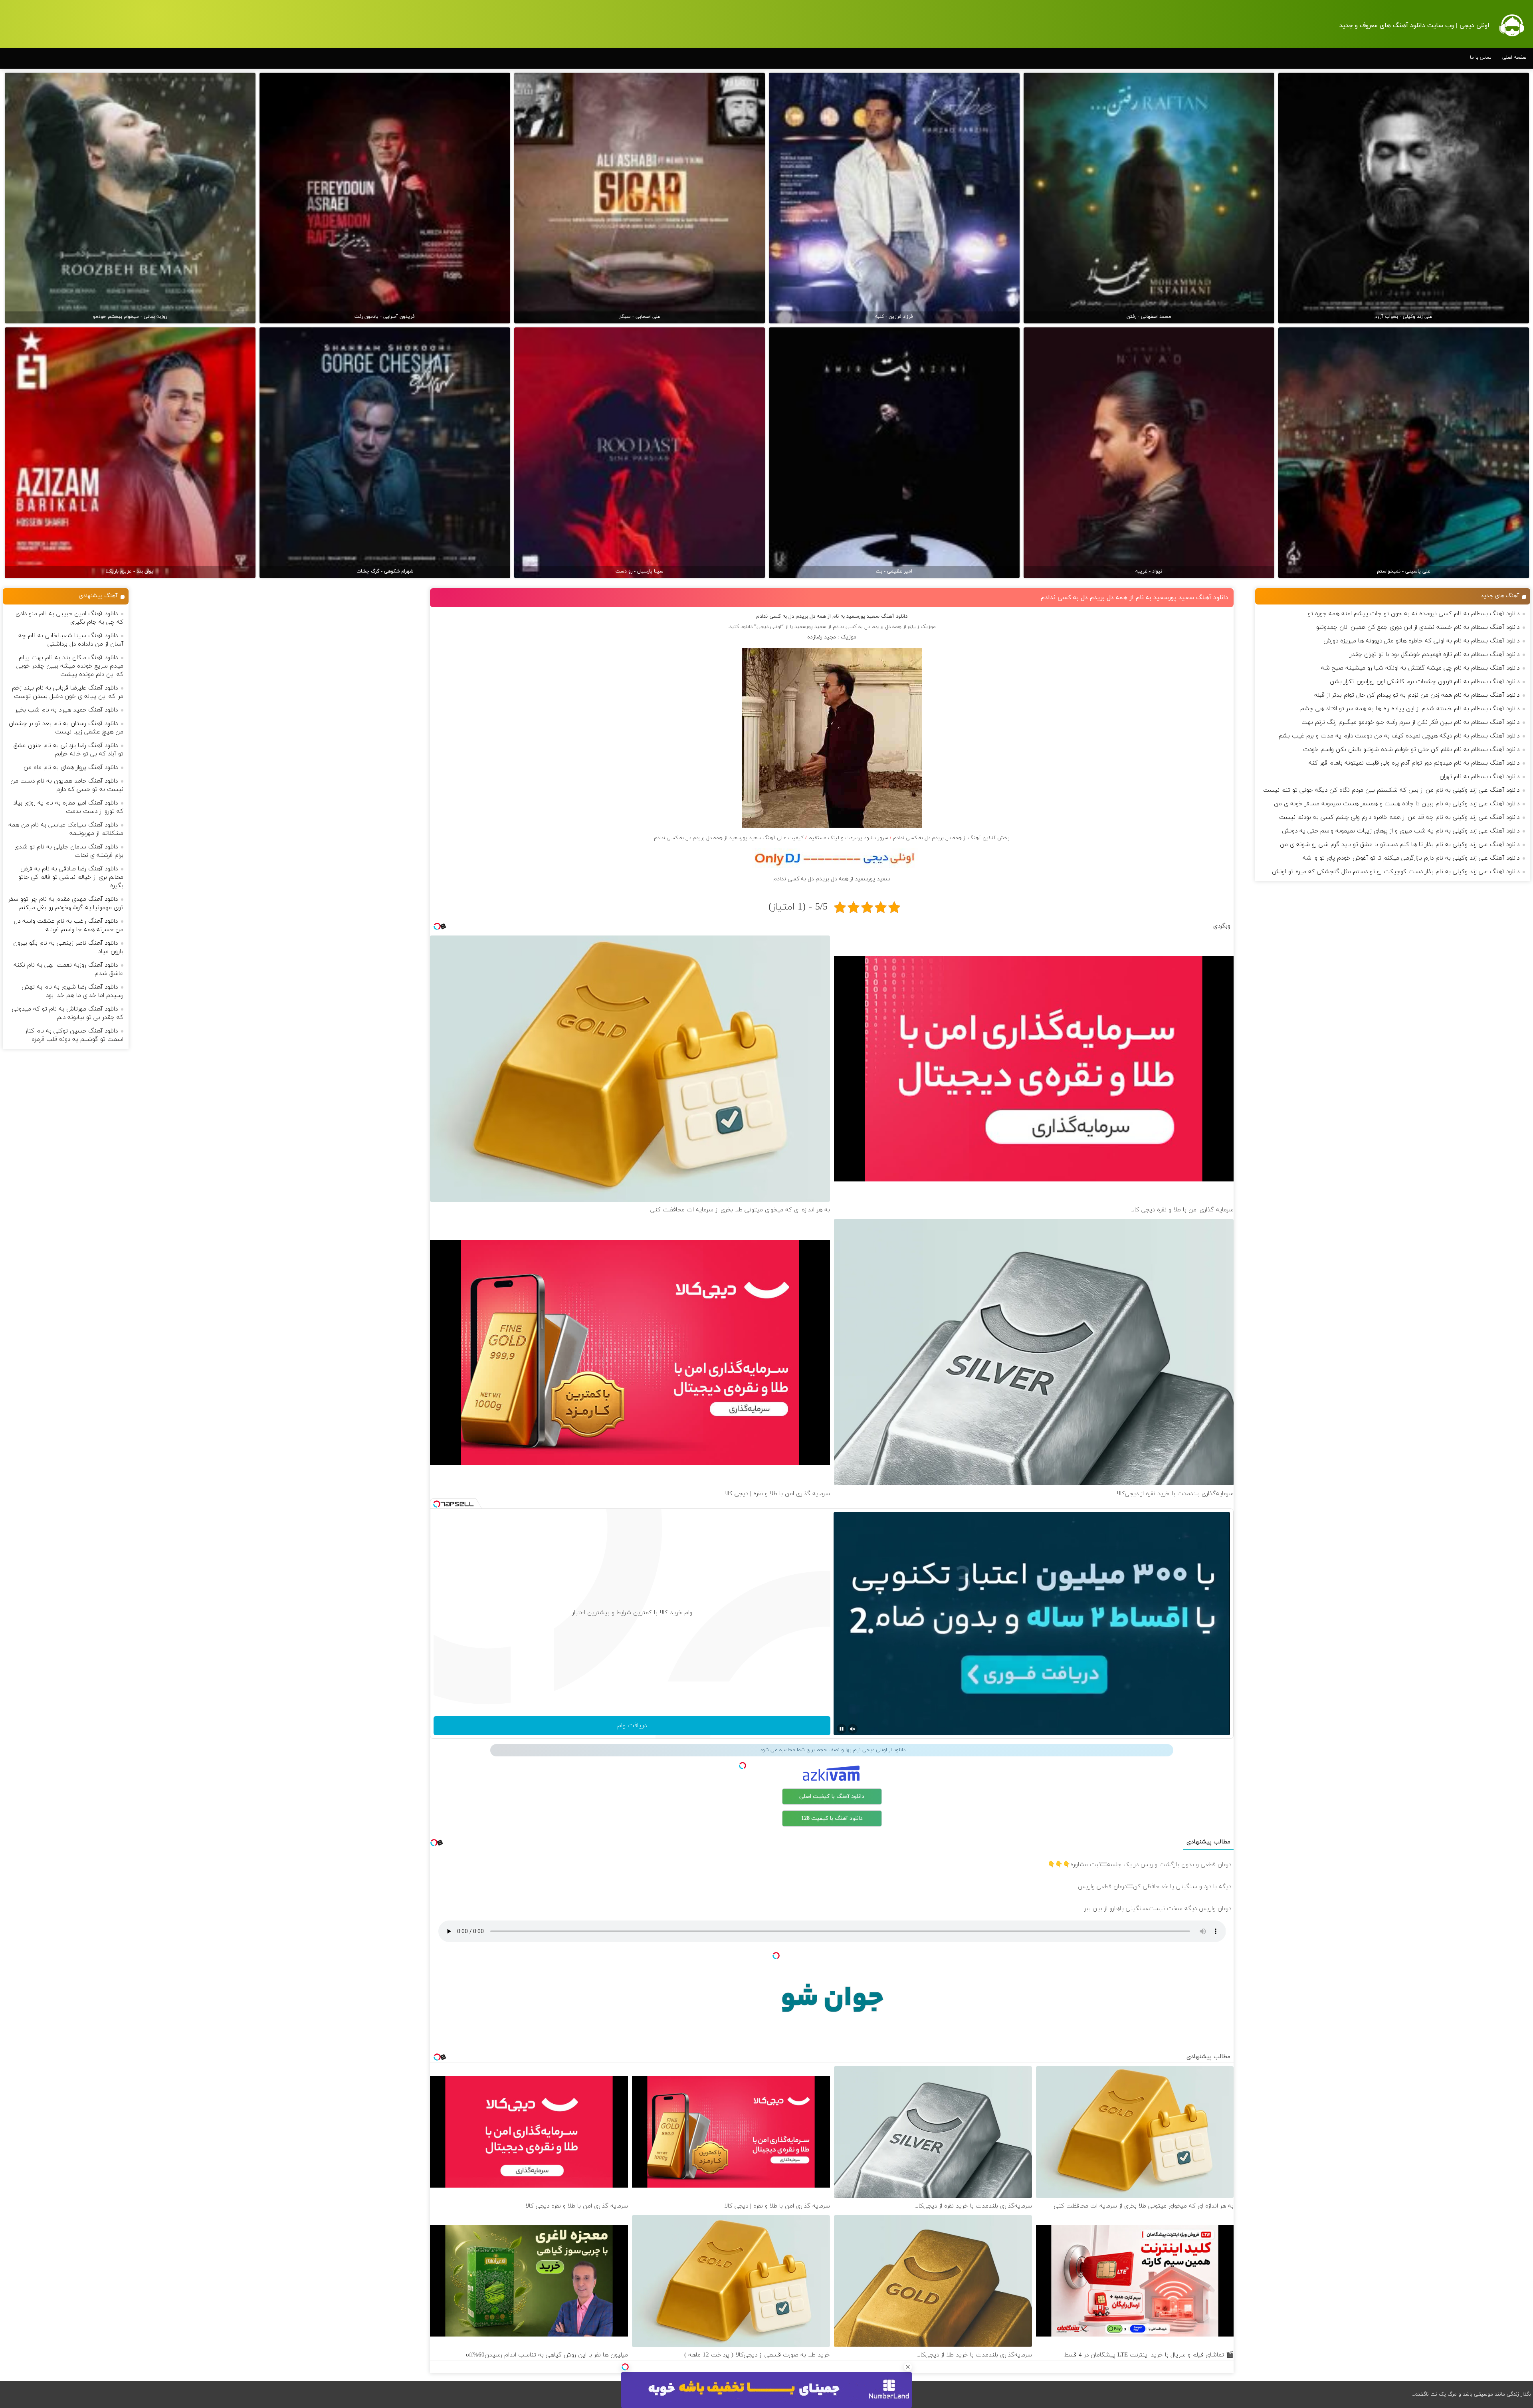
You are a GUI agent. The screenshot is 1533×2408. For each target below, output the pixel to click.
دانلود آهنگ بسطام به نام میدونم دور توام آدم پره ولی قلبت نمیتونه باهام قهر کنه (1414, 763)
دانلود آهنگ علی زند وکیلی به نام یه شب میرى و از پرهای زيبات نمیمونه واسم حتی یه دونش (1401, 831)
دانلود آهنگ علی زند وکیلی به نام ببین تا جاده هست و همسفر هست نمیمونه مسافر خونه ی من (1397, 804)
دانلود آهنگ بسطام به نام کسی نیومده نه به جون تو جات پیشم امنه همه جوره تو (1414, 614)
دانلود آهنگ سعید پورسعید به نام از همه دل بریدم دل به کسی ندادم (1135, 598)
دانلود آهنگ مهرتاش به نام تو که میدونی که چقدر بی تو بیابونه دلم (68, 1013)
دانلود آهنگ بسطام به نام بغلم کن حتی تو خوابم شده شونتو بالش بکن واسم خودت (1411, 750)
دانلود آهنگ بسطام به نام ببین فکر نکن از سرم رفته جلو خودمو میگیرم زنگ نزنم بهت (1410, 722)
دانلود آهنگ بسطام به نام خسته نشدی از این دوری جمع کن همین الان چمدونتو (1418, 627)
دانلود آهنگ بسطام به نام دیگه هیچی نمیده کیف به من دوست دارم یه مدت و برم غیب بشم (1399, 736)
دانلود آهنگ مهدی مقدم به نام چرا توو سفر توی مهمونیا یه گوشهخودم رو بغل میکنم (66, 904)
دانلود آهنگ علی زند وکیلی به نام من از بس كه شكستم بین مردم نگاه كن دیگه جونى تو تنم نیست (1391, 790)
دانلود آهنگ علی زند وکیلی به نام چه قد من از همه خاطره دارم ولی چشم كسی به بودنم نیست (1399, 818)
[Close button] (908, 2367)
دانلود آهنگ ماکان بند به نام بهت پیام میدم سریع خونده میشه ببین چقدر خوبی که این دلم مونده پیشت (70, 666)
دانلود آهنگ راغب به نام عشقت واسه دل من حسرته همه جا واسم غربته (69, 926)
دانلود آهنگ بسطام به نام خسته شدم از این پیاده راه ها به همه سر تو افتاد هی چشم (1410, 709)
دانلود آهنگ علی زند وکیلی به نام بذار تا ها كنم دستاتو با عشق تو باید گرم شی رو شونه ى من (1400, 845)
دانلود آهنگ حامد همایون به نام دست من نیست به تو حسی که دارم (67, 785)
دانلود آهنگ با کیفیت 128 (832, 1818)
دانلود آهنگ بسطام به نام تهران (1480, 777)
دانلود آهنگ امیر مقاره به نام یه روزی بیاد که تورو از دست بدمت (68, 807)
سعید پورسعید (810, 627)
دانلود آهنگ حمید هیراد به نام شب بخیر (66, 710)
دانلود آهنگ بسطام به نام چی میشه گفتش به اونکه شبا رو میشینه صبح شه (1420, 668)
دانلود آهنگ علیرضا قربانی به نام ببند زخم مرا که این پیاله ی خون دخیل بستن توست (68, 692)
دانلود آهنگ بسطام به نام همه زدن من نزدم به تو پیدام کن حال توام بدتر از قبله (1417, 695)
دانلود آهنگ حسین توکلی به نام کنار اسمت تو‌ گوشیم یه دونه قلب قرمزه (74, 1035)
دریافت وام (632, 1726)
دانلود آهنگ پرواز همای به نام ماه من (71, 768)
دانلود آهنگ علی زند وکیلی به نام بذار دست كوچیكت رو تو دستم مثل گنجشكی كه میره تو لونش (1396, 872)
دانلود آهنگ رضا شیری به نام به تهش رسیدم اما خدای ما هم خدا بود (72, 991)
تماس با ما (1481, 57)
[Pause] (842, 1729)
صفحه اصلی (1514, 57)
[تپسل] (625, 2367)
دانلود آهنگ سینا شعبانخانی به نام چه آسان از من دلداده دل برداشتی (71, 640)
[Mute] (853, 1729)
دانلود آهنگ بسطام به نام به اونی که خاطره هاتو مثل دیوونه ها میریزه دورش (1421, 641)
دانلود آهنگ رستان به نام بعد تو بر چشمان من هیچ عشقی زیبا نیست (66, 728)
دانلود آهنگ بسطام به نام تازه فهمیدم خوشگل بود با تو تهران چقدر (1435, 655)
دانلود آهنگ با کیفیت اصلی (832, 1797)
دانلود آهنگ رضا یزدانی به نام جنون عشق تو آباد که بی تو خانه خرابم (68, 750)
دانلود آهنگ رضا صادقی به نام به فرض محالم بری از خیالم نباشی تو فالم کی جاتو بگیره (71, 877)
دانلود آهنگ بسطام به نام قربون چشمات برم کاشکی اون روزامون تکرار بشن (1425, 682)
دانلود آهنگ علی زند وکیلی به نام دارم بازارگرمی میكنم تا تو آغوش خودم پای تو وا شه (1411, 858)
